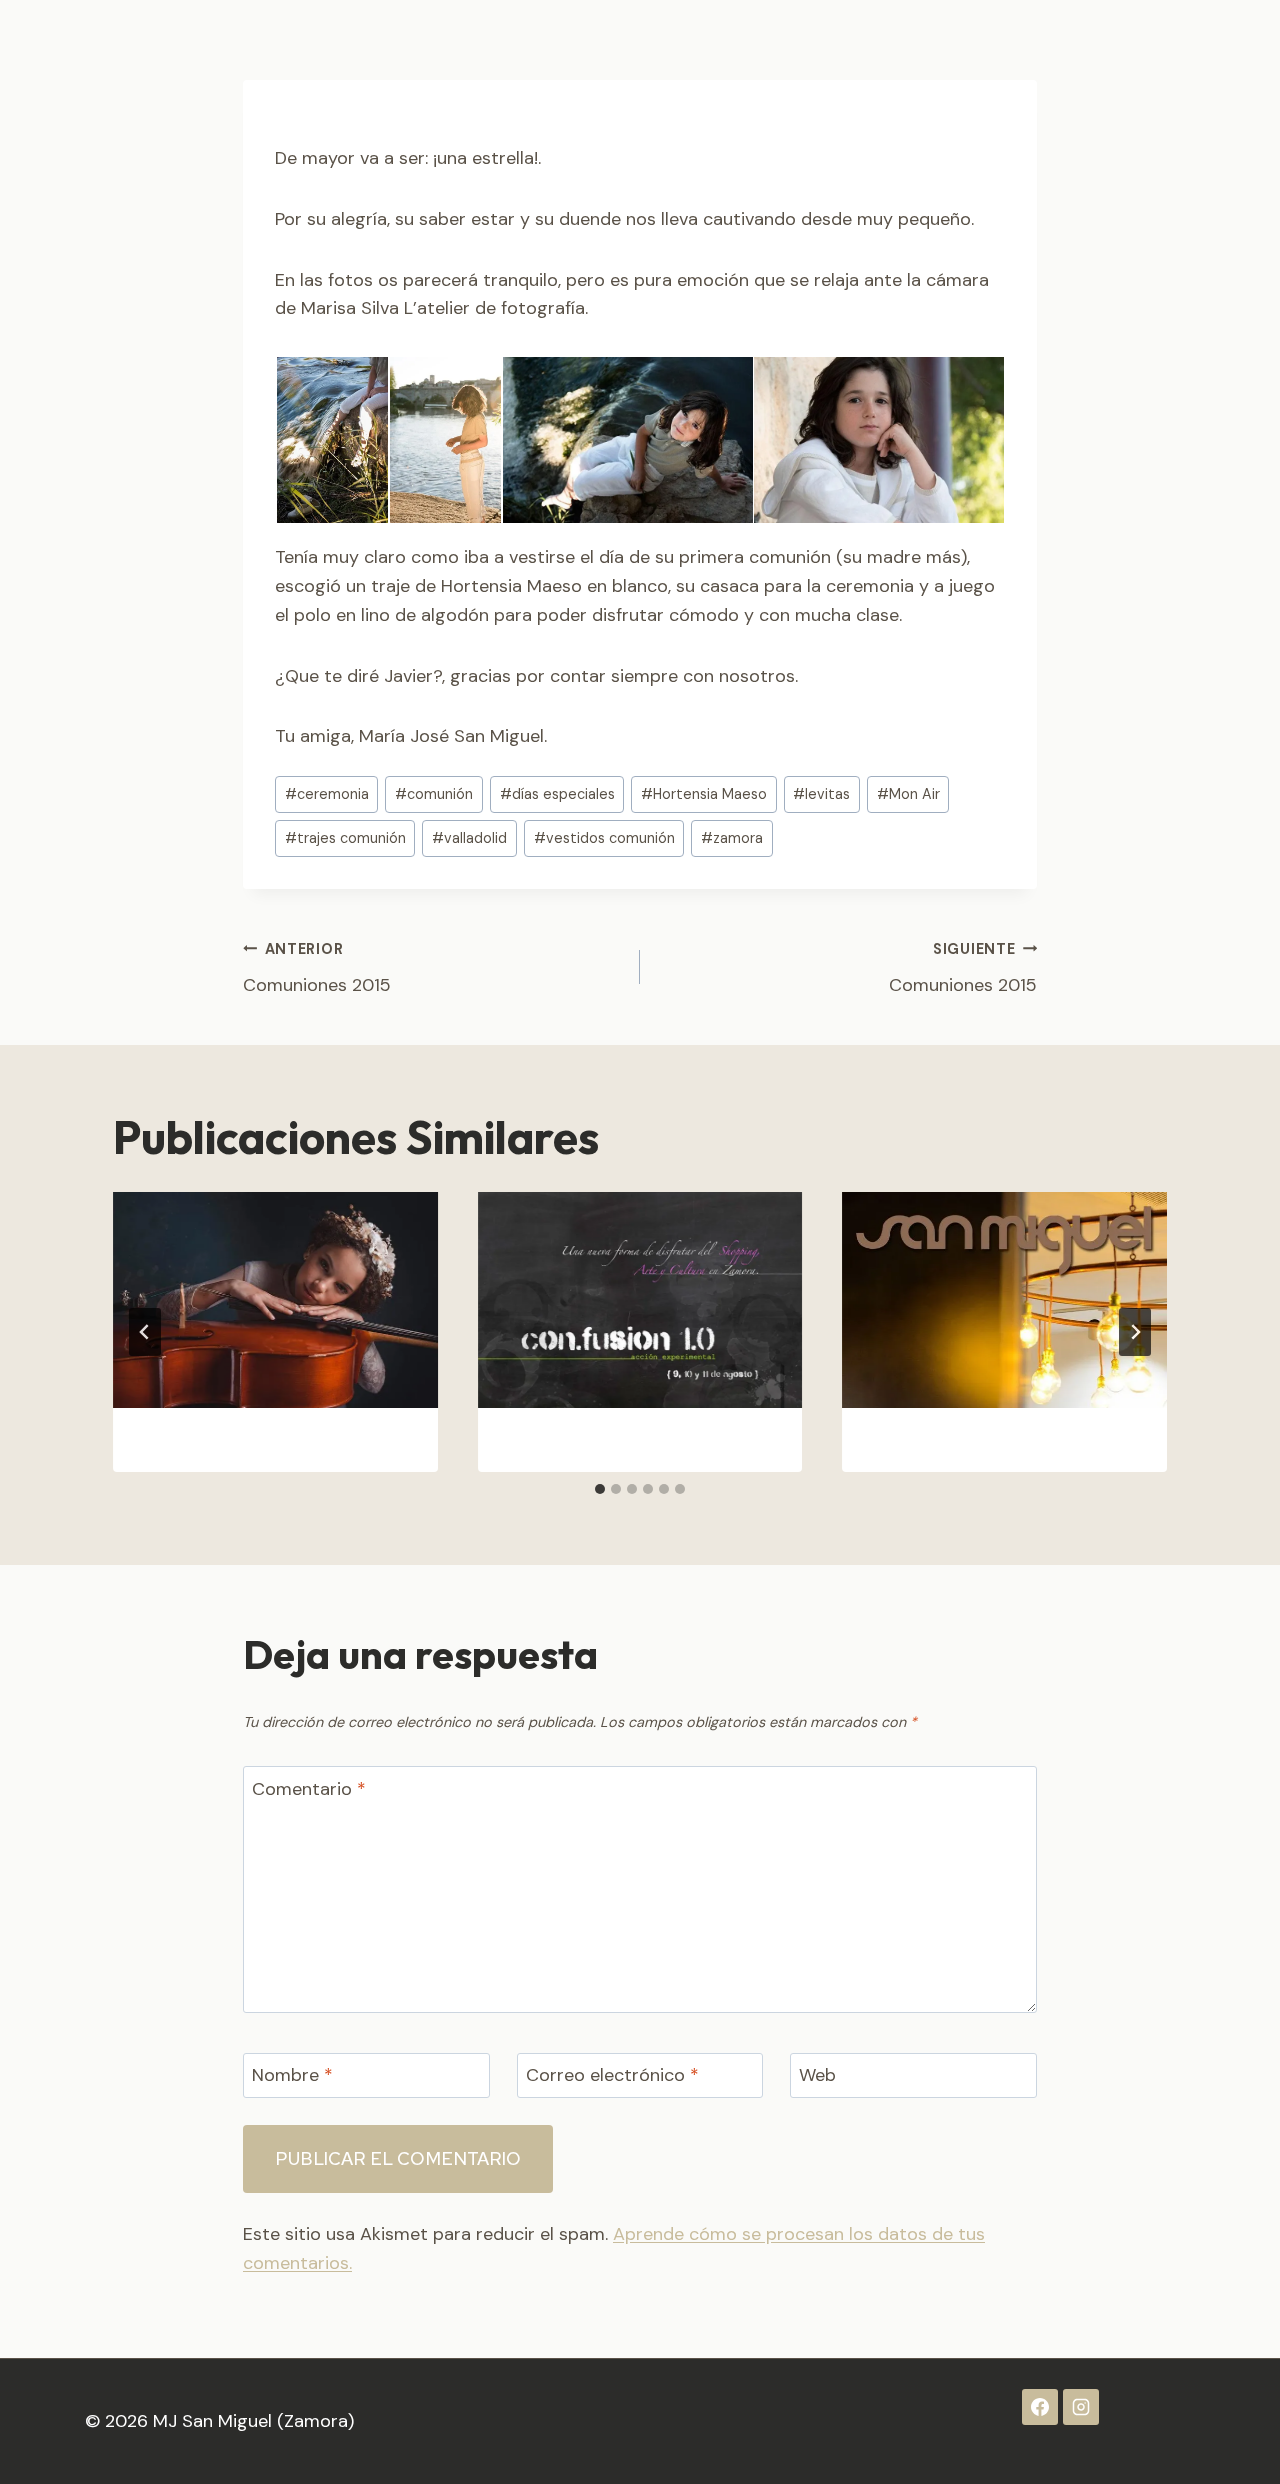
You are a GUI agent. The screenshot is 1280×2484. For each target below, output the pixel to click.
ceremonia (327, 794)
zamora (732, 838)
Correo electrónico (612, 2075)
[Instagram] (1081, 2407)
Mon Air (908, 794)
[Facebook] (1040, 2407)
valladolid (469, 838)
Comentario (309, 1789)
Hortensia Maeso (704, 794)
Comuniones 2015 (317, 969)
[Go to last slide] (145, 1332)
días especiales (557, 794)
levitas (821, 794)
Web (817, 2075)
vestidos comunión (604, 838)
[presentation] (275, 1300)
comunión (434, 794)
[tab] (600, 1489)
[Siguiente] (1135, 1332)
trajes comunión (345, 838)
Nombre (292, 2075)
